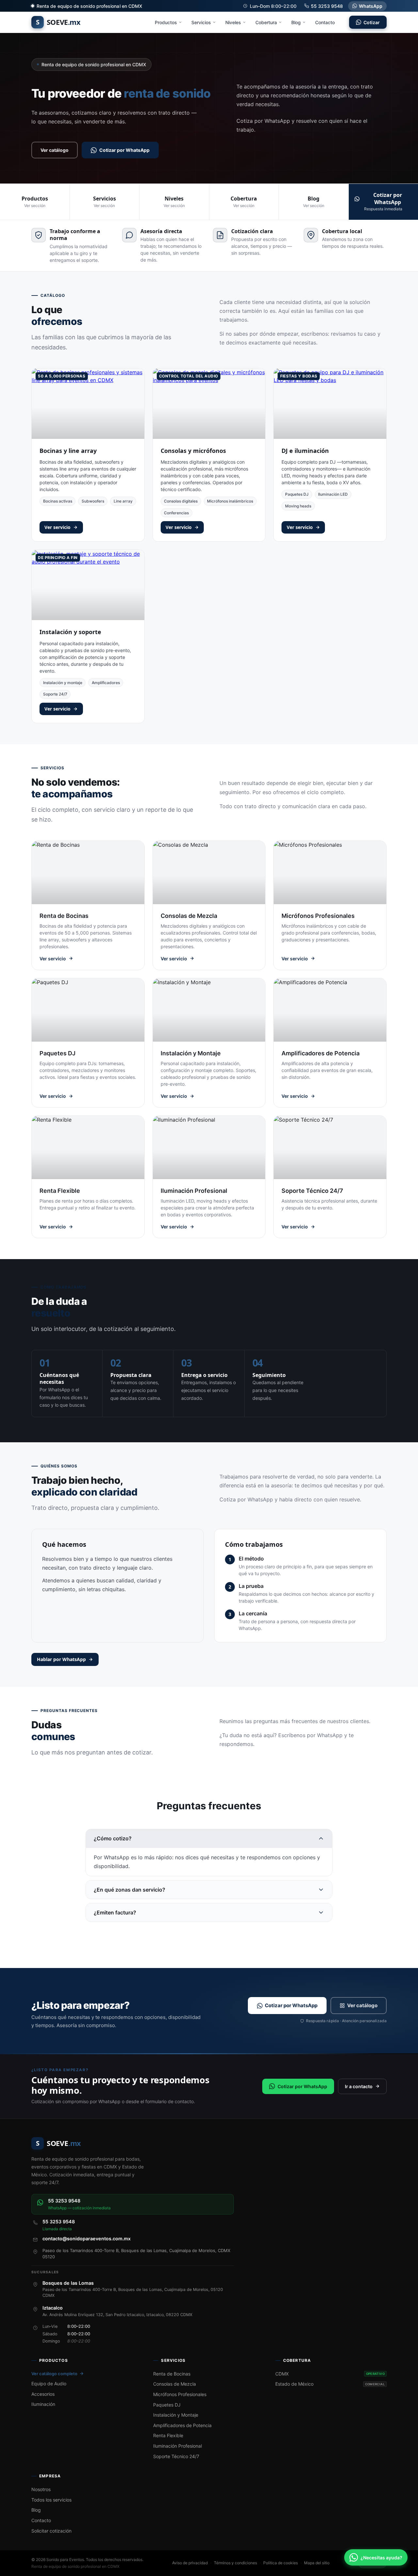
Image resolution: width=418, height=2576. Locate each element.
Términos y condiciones (235, 2563)
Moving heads (298, 506)
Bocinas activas (58, 501)
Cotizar (372, 22)
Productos (166, 22)
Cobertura (266, 22)
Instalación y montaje (63, 683)
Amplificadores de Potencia (182, 2425)
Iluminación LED (333, 494)
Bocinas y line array (68, 451)
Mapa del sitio (317, 2563)
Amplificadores (106, 683)
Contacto (325, 22)
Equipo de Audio (49, 2384)
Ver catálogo (55, 150)
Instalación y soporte (70, 632)
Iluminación (43, 2404)
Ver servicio (57, 527)
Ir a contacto (359, 2086)
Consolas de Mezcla (175, 2384)
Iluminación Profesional (177, 2446)
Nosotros (41, 2489)
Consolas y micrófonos (193, 451)
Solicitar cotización (51, 2531)
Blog (296, 22)
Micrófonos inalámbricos (230, 501)
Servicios (201, 22)
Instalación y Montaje (176, 2415)
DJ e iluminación (305, 451)
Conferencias (176, 513)
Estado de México (330, 2384)
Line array (123, 501)
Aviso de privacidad (190, 2563)
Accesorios (43, 2394)
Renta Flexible (168, 2435)
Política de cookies (281, 2563)
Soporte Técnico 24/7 (176, 2456)
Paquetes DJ (297, 494)
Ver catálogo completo (54, 2374)
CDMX (330, 2374)
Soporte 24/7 (55, 694)
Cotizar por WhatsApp (124, 150)
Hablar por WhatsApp (61, 1659)
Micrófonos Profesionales (180, 2394)
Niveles (233, 22)
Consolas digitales (181, 501)
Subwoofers (93, 501)
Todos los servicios (51, 2500)
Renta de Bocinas (172, 2374)
